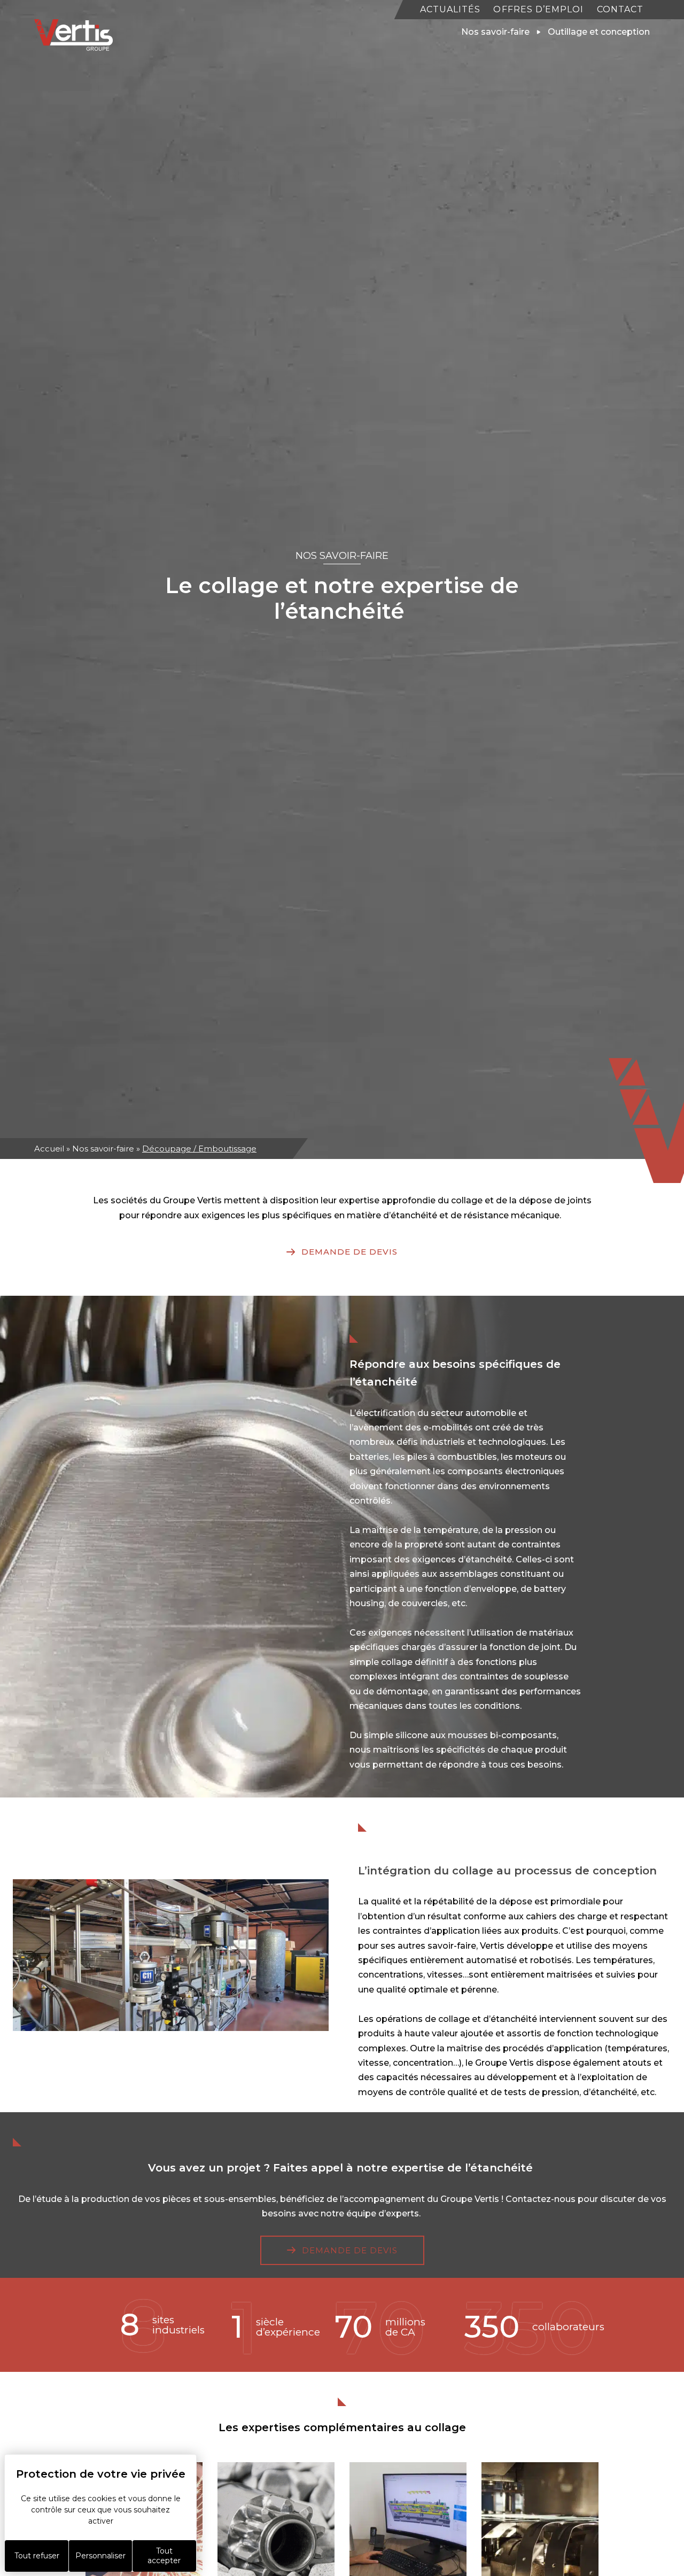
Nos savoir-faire (103, 1149)
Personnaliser (100, 2556)
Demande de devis (349, 1252)
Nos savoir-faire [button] (495, 32)
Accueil (49, 1149)
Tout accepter (164, 2556)
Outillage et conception (599, 32)
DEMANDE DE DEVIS (350, 2250)
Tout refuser (37, 2556)
